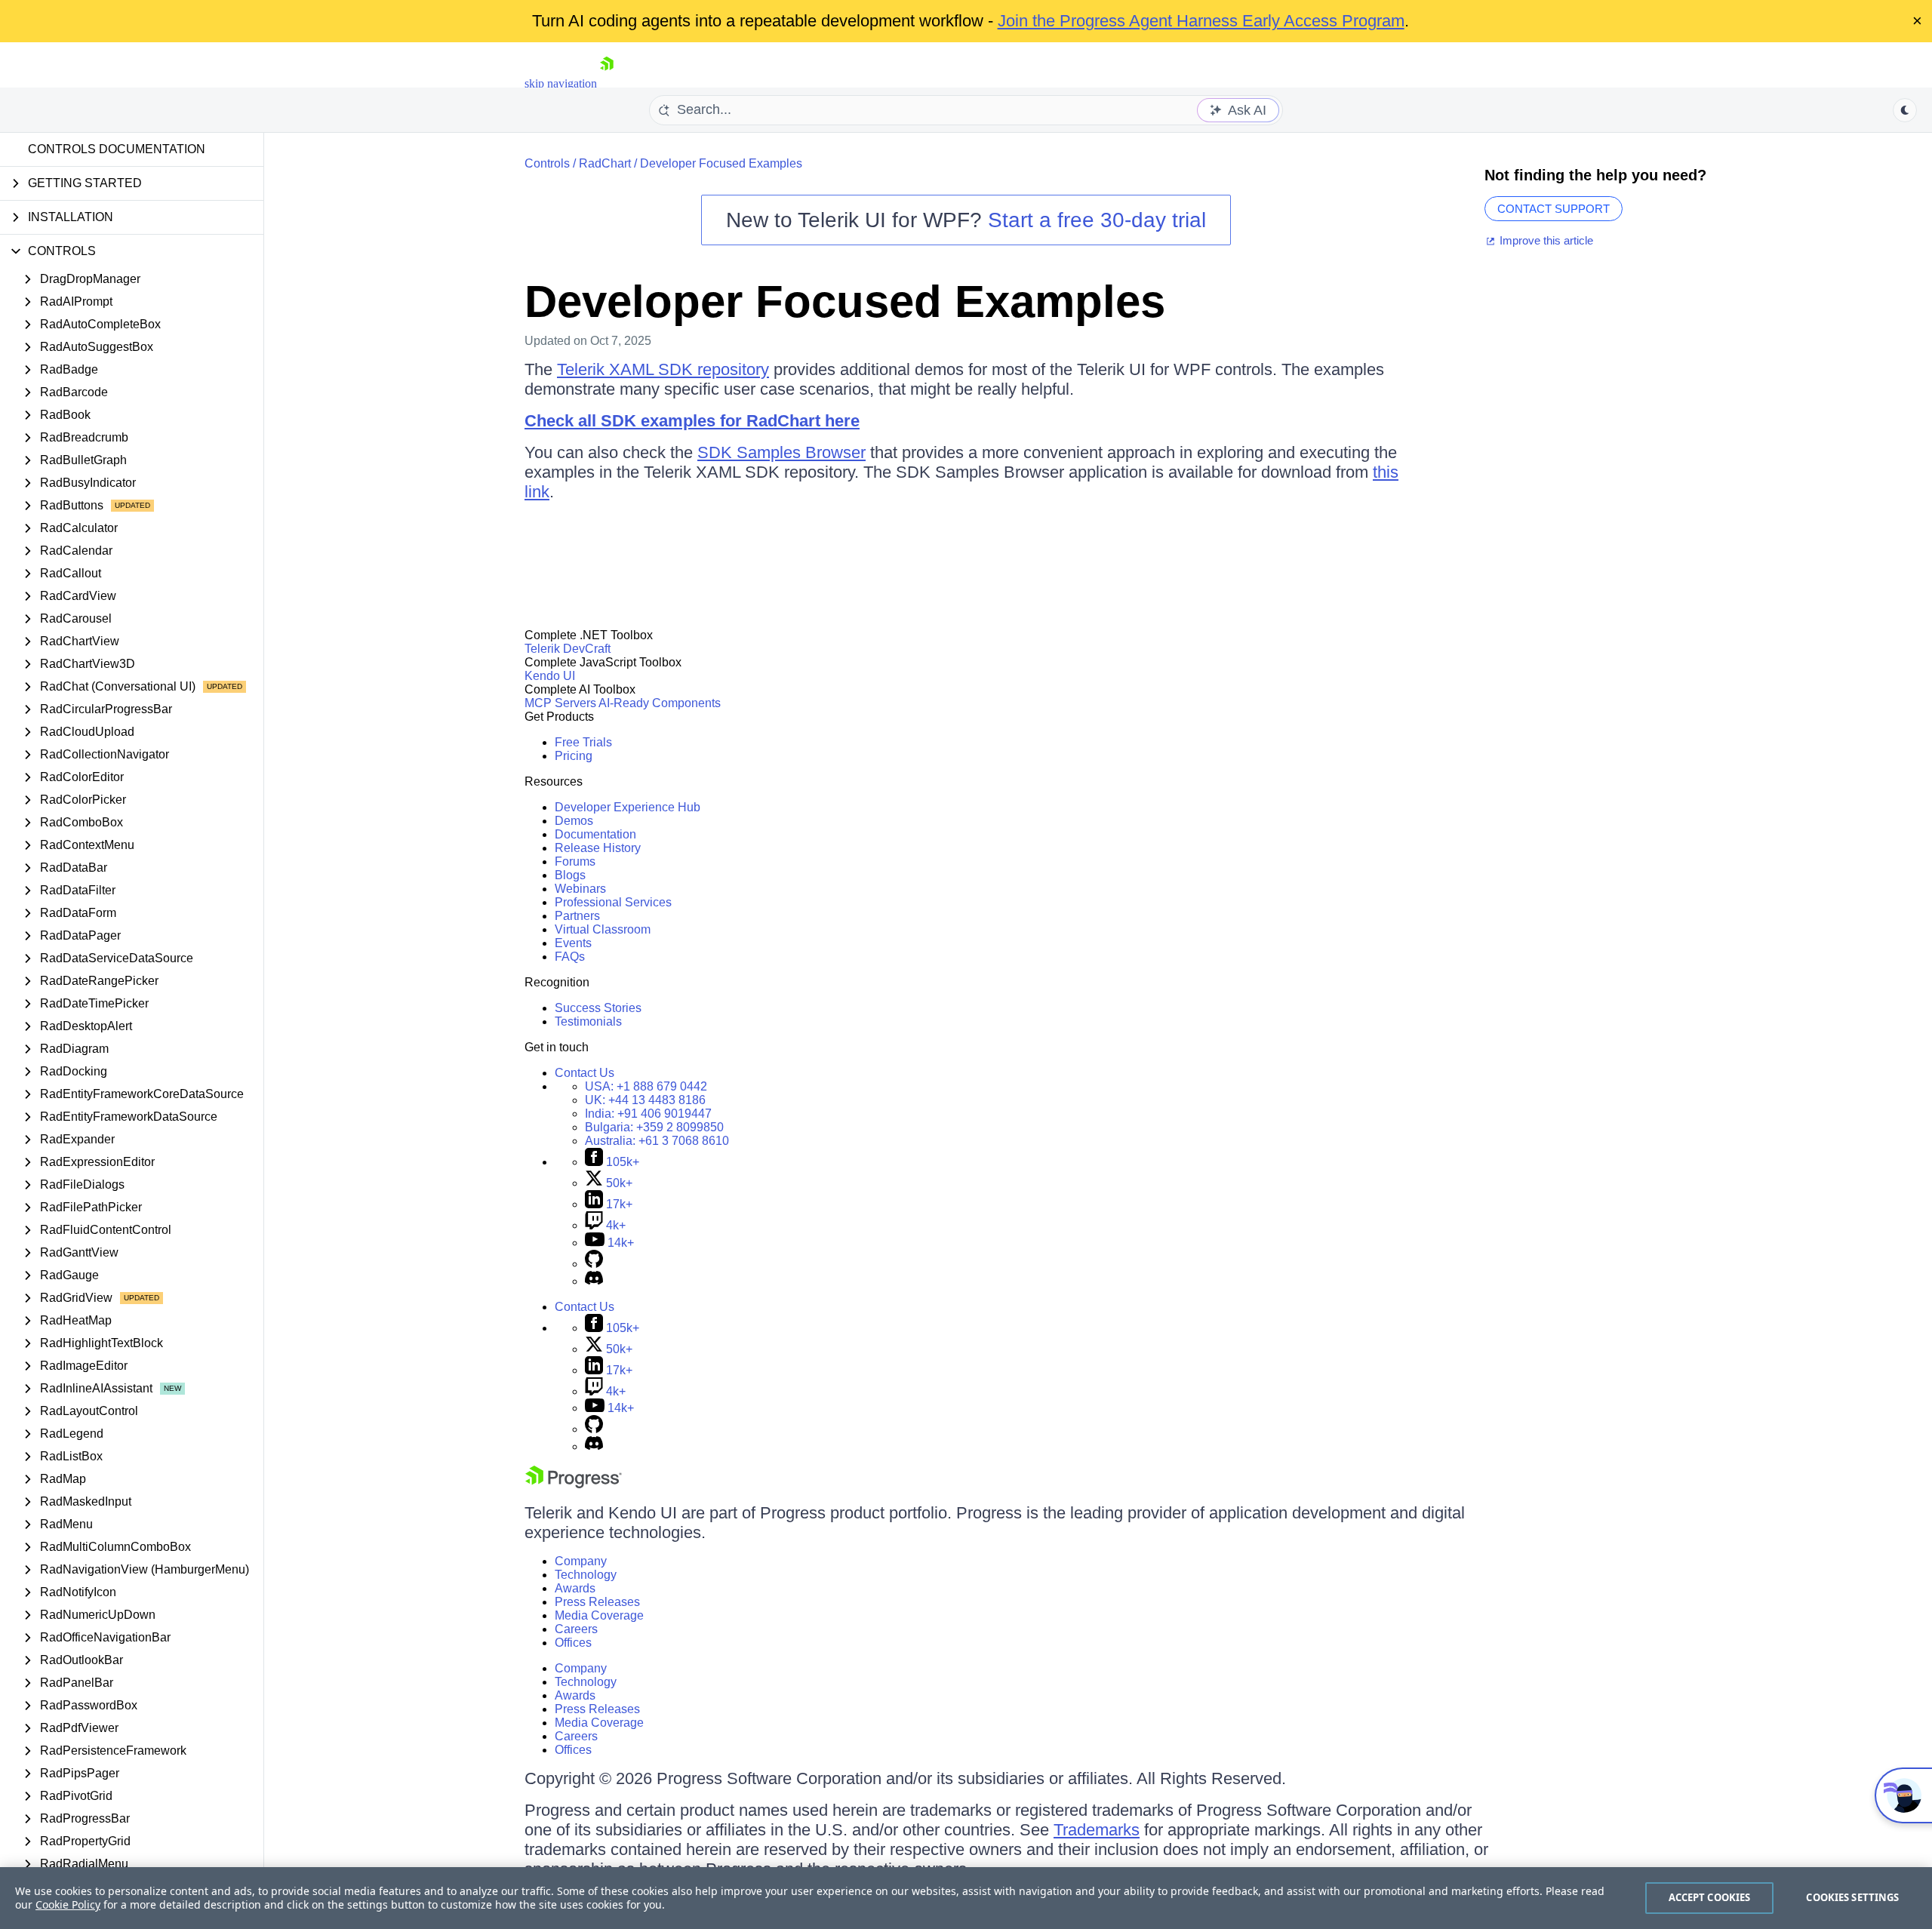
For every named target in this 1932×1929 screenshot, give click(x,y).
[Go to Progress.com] (574, 1484)
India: (648, 1114)
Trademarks (1097, 1830)
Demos (574, 821)
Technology (586, 1575)
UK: (645, 1100)
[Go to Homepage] (607, 83)
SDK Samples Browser (781, 452)
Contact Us (585, 1073)
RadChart (605, 163)
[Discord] (594, 1281)
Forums (575, 861)
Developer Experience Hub (628, 807)
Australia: (657, 1141)
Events (573, 943)
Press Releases (597, 1602)
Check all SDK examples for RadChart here (692, 421)
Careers (576, 1629)
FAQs (570, 957)
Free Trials (583, 742)
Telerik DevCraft (568, 649)
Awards (575, 1588)
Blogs (570, 875)
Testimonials (588, 1021)
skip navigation (561, 83)
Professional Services (613, 902)
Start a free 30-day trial (1097, 220)
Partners (577, 916)
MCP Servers (560, 703)
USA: (646, 1086)
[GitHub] (594, 1264)
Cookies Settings (1852, 1897)
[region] (966, 1898)
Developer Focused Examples (721, 163)
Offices (573, 1643)
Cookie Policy (68, 1904)
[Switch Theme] (1905, 110)
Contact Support (1554, 209)
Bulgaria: (654, 1127)
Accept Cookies (1710, 1897)
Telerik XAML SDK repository (663, 369)
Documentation (595, 834)
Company (581, 1561)
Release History (598, 848)
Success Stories (598, 1008)
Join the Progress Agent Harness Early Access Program (1201, 21)
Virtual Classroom (603, 929)
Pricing (574, 756)
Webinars (580, 889)
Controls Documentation (117, 149)
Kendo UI (550, 676)
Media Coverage (599, 1615)
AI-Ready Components (660, 703)
